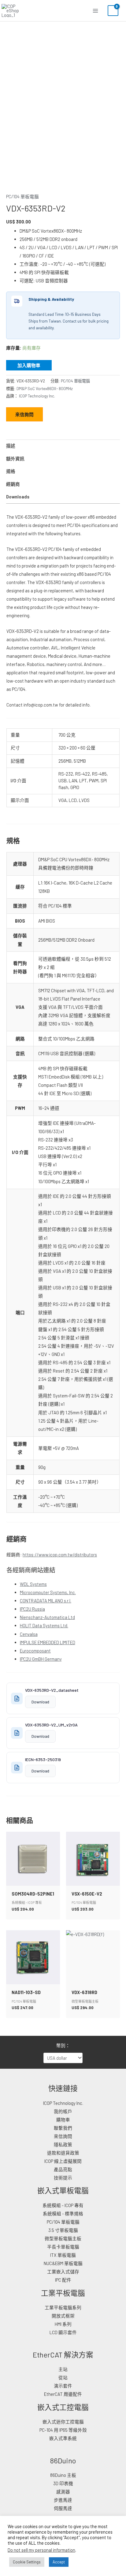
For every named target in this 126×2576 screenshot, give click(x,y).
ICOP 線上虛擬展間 (63, 2161)
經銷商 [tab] (13, 484)
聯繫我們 (63, 2128)
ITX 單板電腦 (63, 2255)
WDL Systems (33, 1584)
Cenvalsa (29, 1634)
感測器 (63, 2492)
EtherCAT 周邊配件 (63, 2394)
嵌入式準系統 (63, 2438)
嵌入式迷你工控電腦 (63, 2422)
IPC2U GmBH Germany (41, 1659)
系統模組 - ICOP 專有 (63, 2205)
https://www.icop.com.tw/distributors (60, 1555)
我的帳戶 (63, 2111)
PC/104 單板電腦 (22, 196)
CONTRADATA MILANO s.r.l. (46, 1601)
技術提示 (63, 2178)
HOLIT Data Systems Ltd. (44, 1625)
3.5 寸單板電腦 (63, 2230)
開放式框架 (63, 2316)
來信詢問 (24, 414)
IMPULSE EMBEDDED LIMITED (48, 1642)
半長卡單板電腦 (63, 2247)
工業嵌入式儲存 (63, 2272)
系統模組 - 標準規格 (63, 2214)
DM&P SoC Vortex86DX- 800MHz (45, 389)
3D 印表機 (63, 2483)
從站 (63, 2377)
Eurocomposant (35, 1651)
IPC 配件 (63, 2280)
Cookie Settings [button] (27, 2562)
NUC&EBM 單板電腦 (63, 2263)
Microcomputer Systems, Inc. (48, 1592)
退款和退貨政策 (63, 2153)
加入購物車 (29, 365)
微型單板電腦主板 (63, 2238)
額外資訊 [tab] (15, 459)
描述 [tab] (11, 446)
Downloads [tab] (18, 497)
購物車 (63, 2120)
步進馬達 (63, 2500)
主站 (63, 2369)
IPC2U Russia (32, 1609)
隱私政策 (63, 2144)
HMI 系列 (63, 2324)
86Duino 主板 (63, 2475)
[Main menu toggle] (95, 10)
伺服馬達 (63, 2508)
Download (40, 1702)
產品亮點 (63, 2169)
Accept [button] (59, 2562)
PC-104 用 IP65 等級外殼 (63, 2430)
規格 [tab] (11, 471)
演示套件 (63, 2386)
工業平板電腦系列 (63, 2307)
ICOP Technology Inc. (37, 396)
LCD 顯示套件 (63, 2332)
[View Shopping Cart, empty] (113, 11)
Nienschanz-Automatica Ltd (47, 1617)
